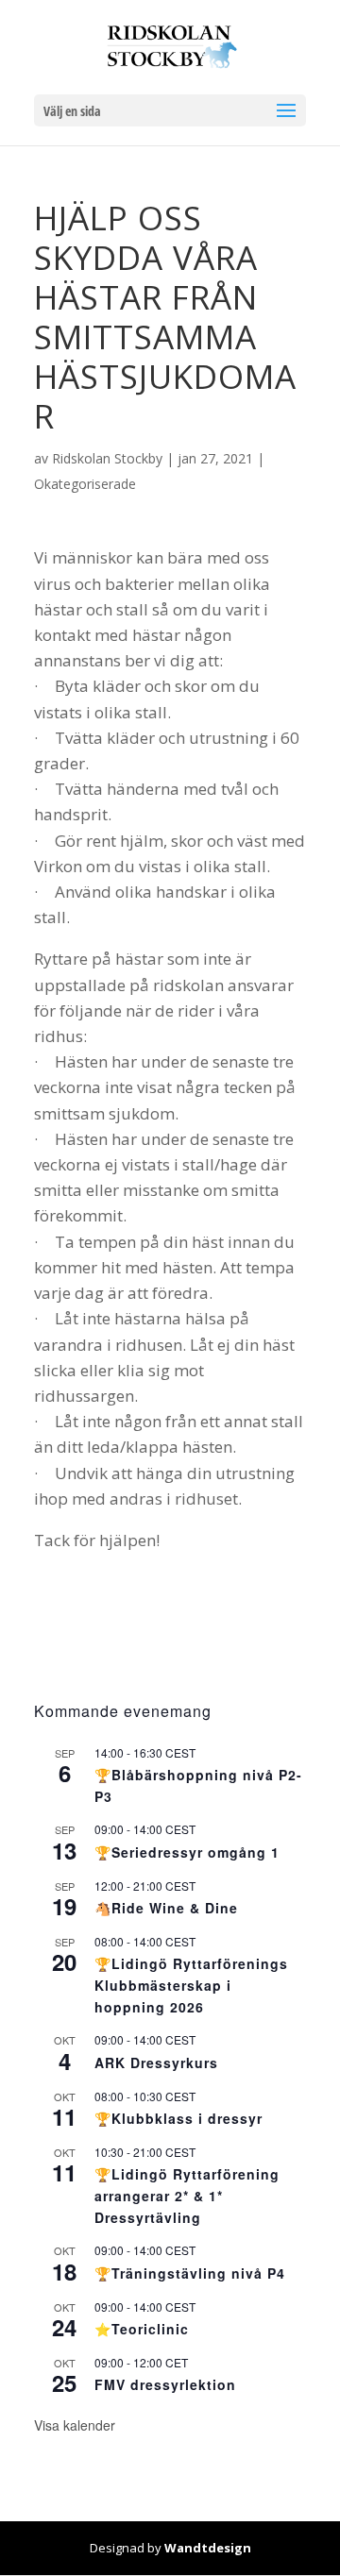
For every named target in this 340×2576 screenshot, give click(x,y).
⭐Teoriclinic (142, 2329)
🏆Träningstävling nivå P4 (190, 2273)
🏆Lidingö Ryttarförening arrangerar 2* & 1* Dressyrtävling (187, 2195)
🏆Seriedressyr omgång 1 (187, 1852)
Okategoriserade (85, 484)
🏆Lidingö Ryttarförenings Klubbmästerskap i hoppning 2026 (191, 1985)
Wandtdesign (208, 2548)
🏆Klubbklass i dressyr (178, 2118)
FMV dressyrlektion (165, 2384)
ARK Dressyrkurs (156, 2062)
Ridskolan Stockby (107, 458)
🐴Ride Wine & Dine (166, 1908)
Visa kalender (75, 2425)
